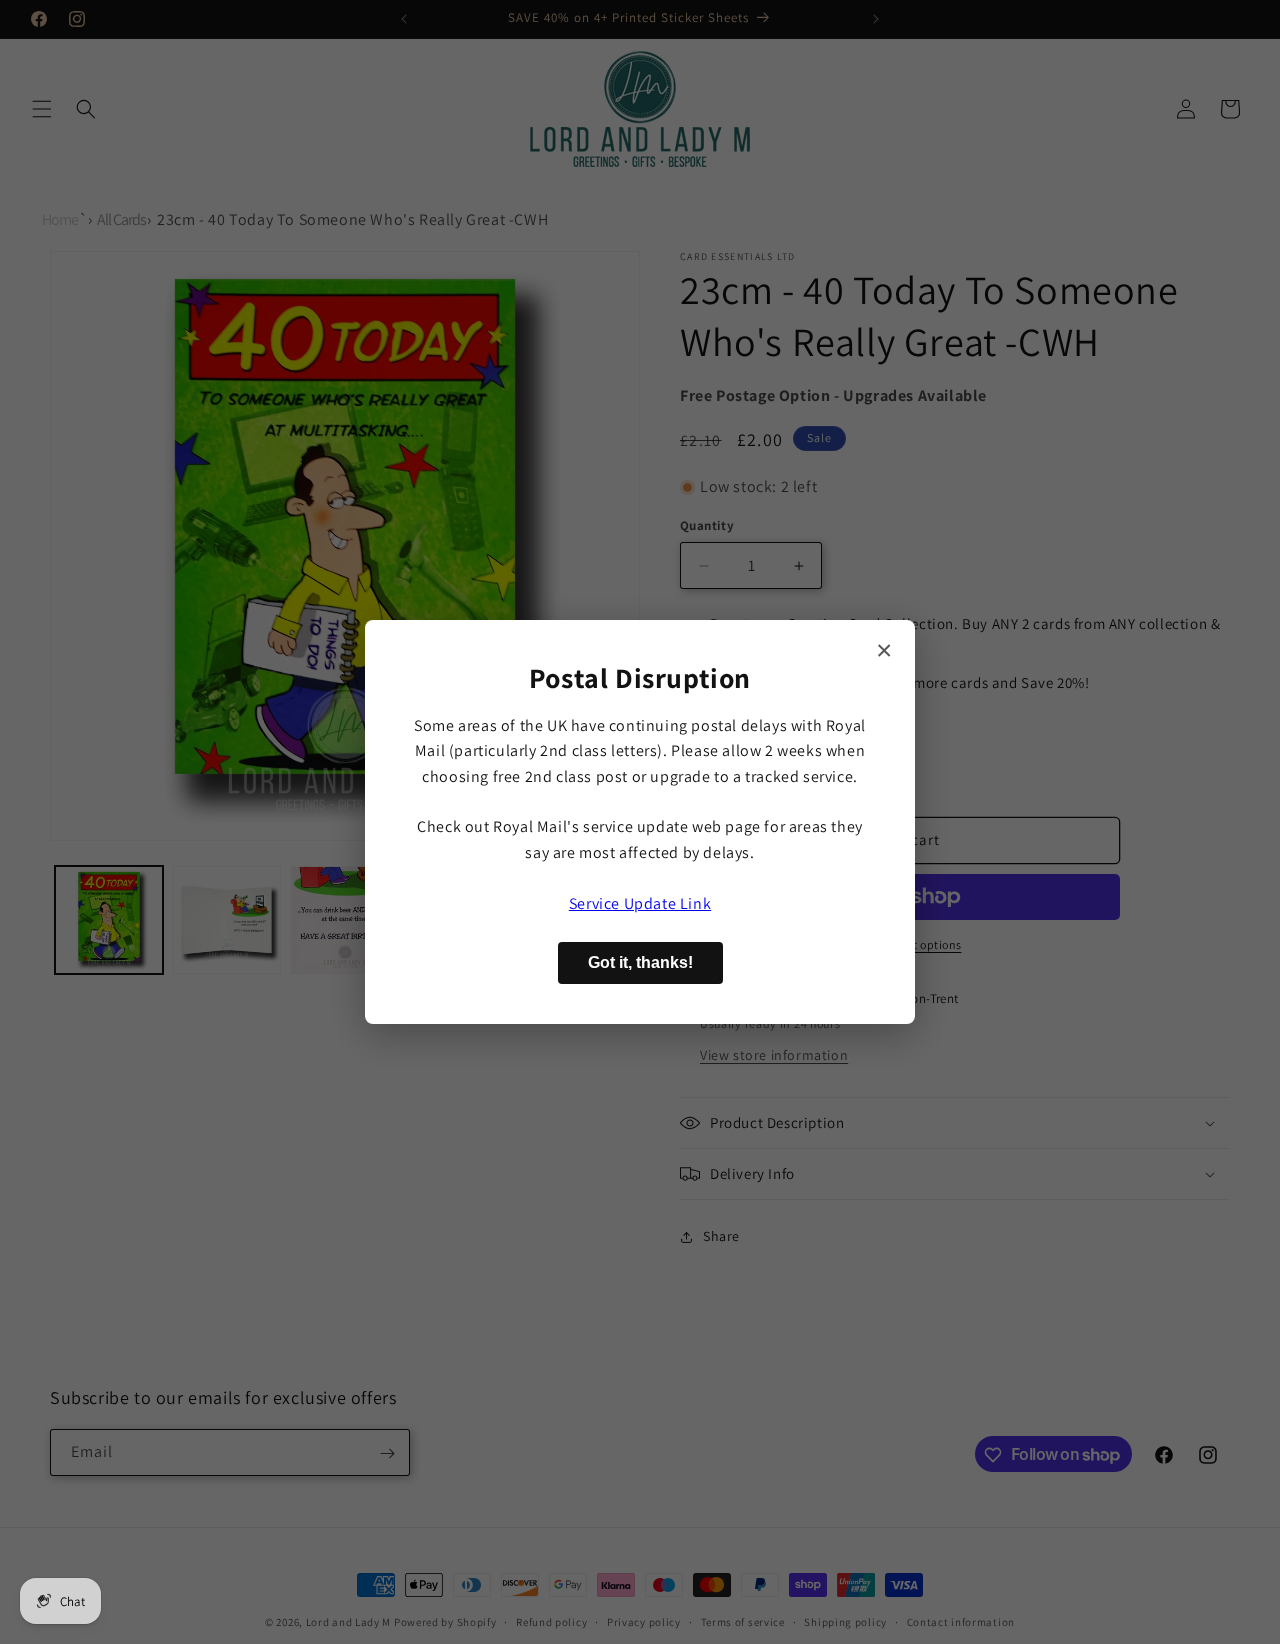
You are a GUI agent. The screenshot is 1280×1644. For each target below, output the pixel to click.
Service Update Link (640, 903)
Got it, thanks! (640, 962)
